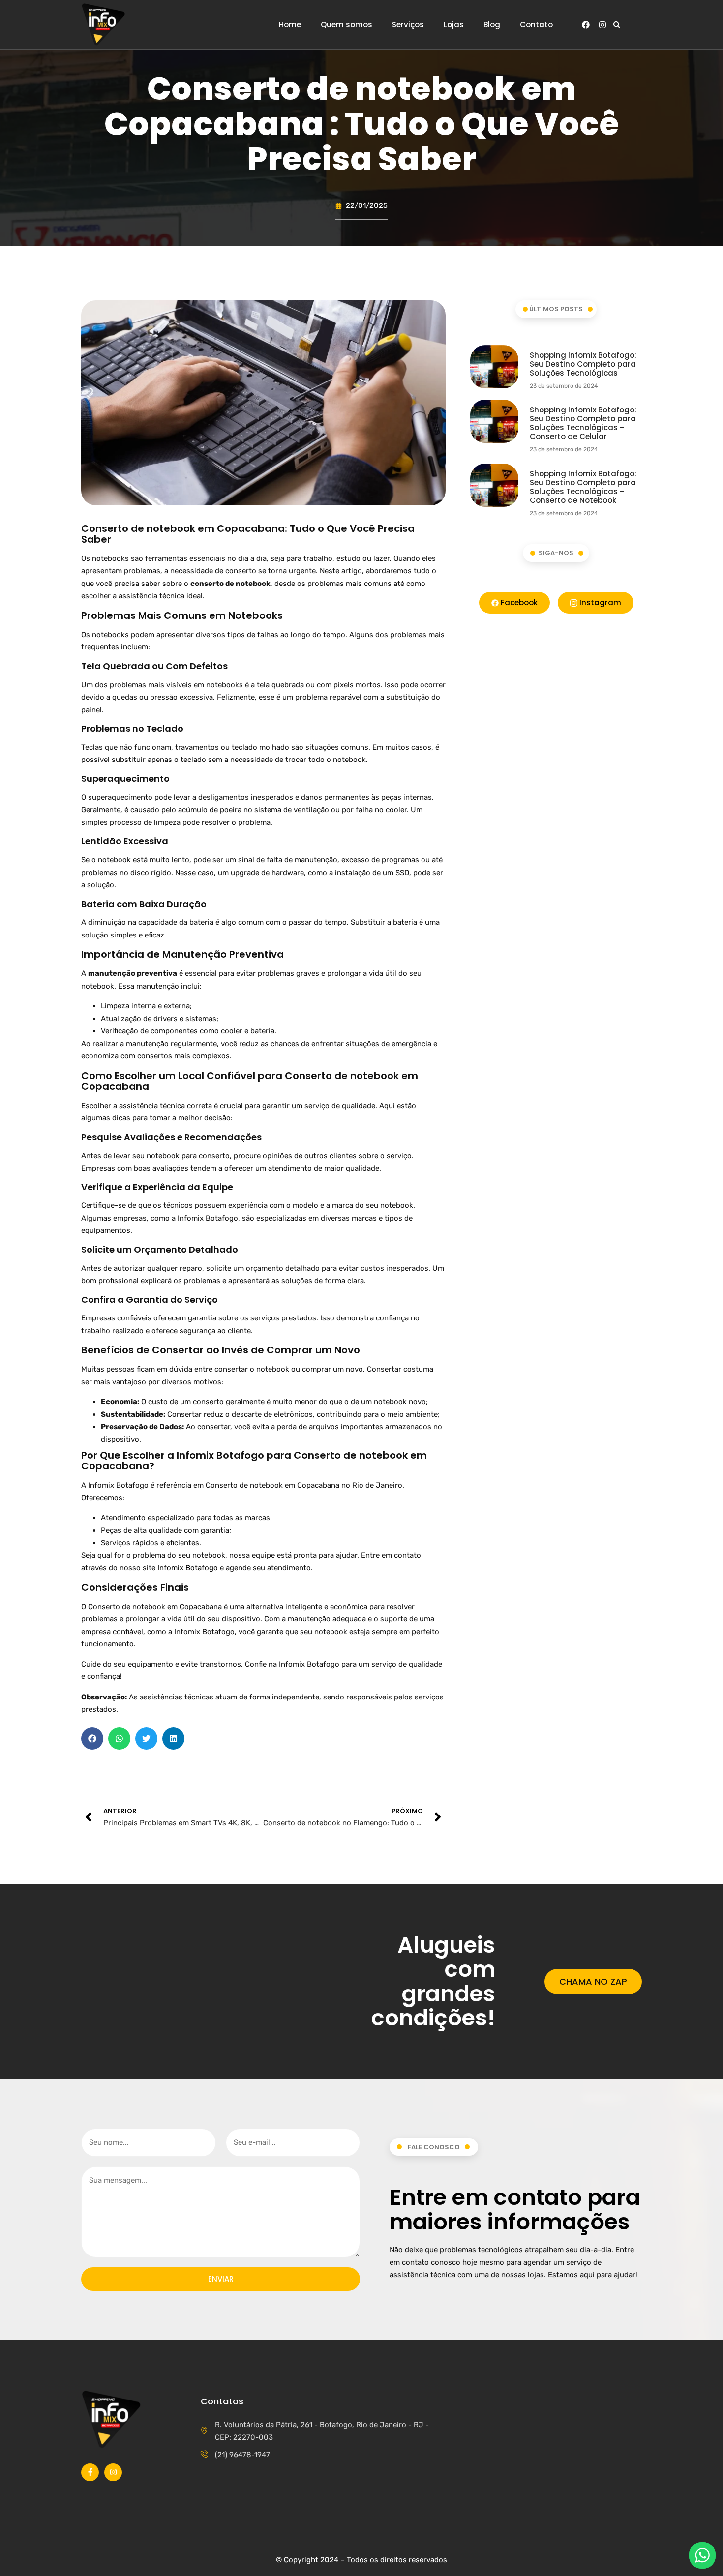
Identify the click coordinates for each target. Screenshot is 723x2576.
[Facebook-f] (90, 2472)
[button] (617, 25)
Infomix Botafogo (188, 1568)
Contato (536, 25)
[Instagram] (602, 25)
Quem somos (346, 25)
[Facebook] (586, 25)
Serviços (408, 25)
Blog (492, 25)
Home (290, 25)
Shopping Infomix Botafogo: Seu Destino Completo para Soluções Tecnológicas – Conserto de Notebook (583, 487)
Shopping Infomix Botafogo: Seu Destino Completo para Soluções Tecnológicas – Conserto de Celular (583, 423)
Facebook (518, 602)
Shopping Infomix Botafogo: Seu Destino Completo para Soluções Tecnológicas (583, 364)
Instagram (599, 602)
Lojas (454, 25)
